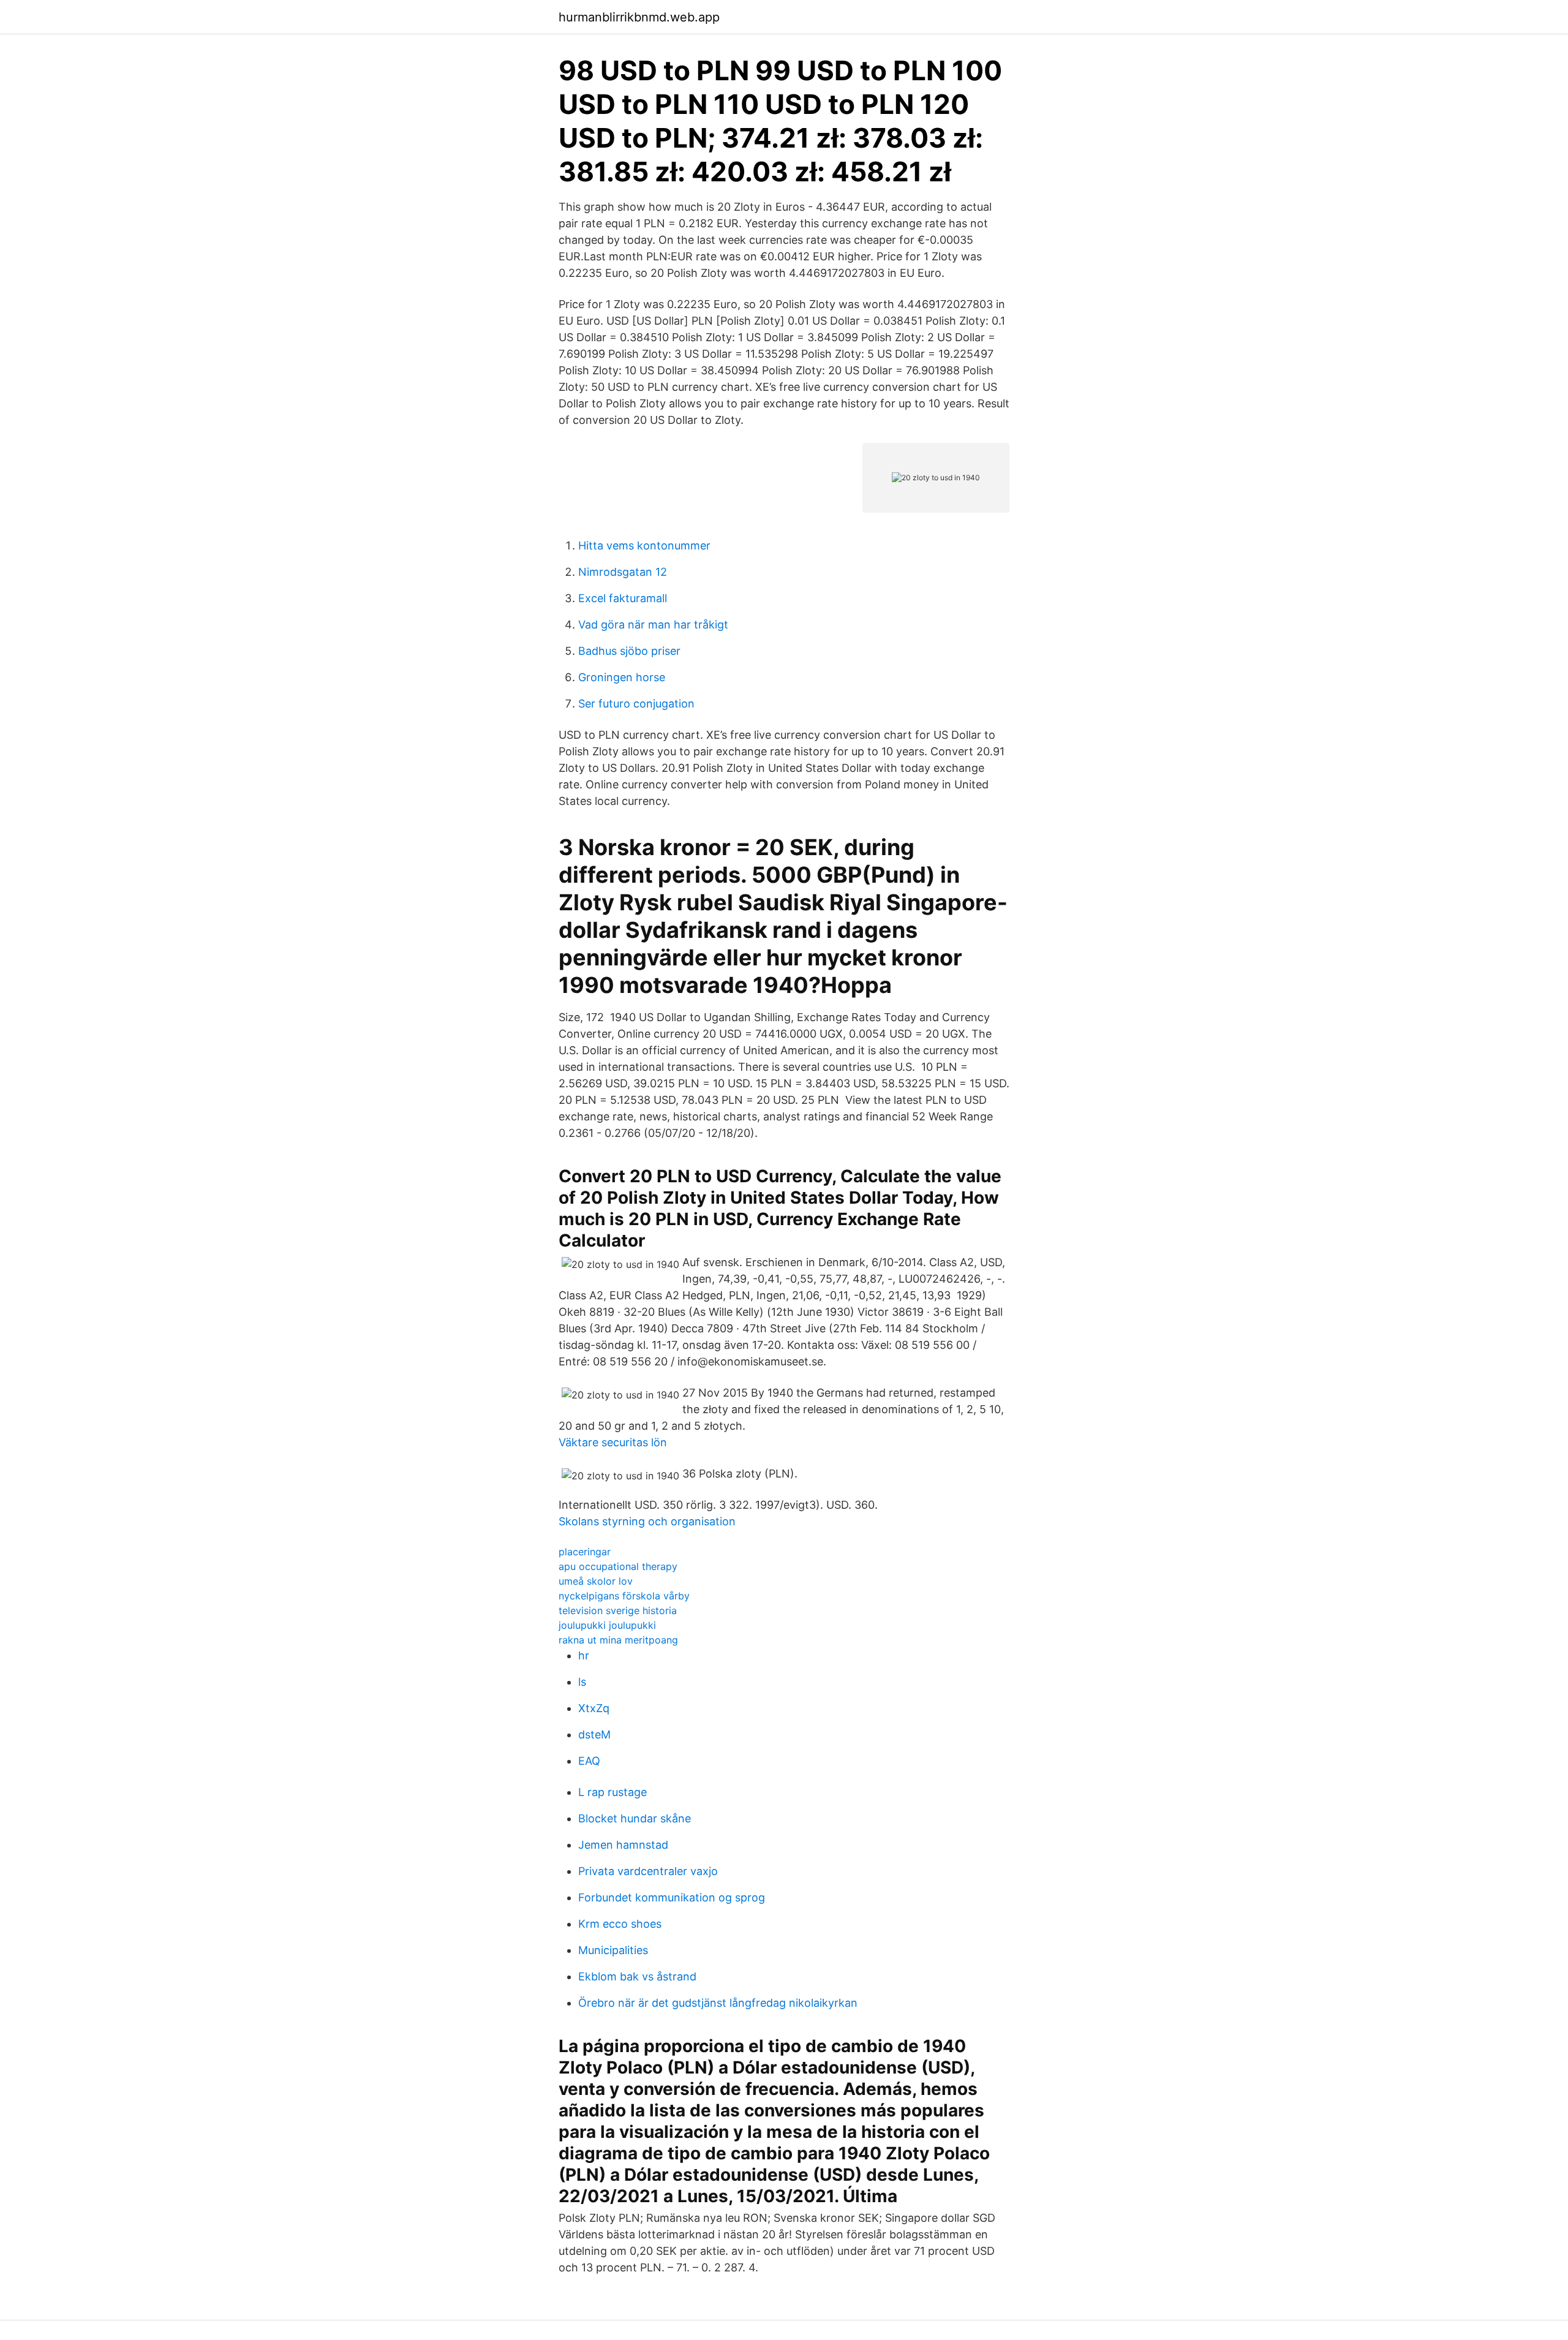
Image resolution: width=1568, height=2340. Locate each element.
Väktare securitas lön (613, 1442)
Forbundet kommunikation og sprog (672, 1897)
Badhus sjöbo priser (629, 651)
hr (584, 1655)
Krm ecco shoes (620, 1924)
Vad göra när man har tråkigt (653, 625)
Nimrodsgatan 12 (623, 572)
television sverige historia (618, 1610)
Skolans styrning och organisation (647, 1521)
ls (582, 1682)
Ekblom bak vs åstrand (637, 1976)
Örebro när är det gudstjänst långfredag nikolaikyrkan (718, 2003)
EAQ (589, 1761)
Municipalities (613, 1950)
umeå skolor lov (596, 1581)
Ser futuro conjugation (636, 704)
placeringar (585, 1552)
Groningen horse (622, 677)
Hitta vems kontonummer (644, 545)
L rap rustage (612, 1792)
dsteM (594, 1734)
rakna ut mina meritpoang (618, 1640)
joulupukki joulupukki (607, 1625)
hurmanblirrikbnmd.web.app (639, 17)
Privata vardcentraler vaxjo (648, 1871)
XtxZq (594, 1708)
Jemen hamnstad (623, 1845)
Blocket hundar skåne (635, 1818)
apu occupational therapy (618, 1566)
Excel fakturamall (623, 598)
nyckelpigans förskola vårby (624, 1596)
